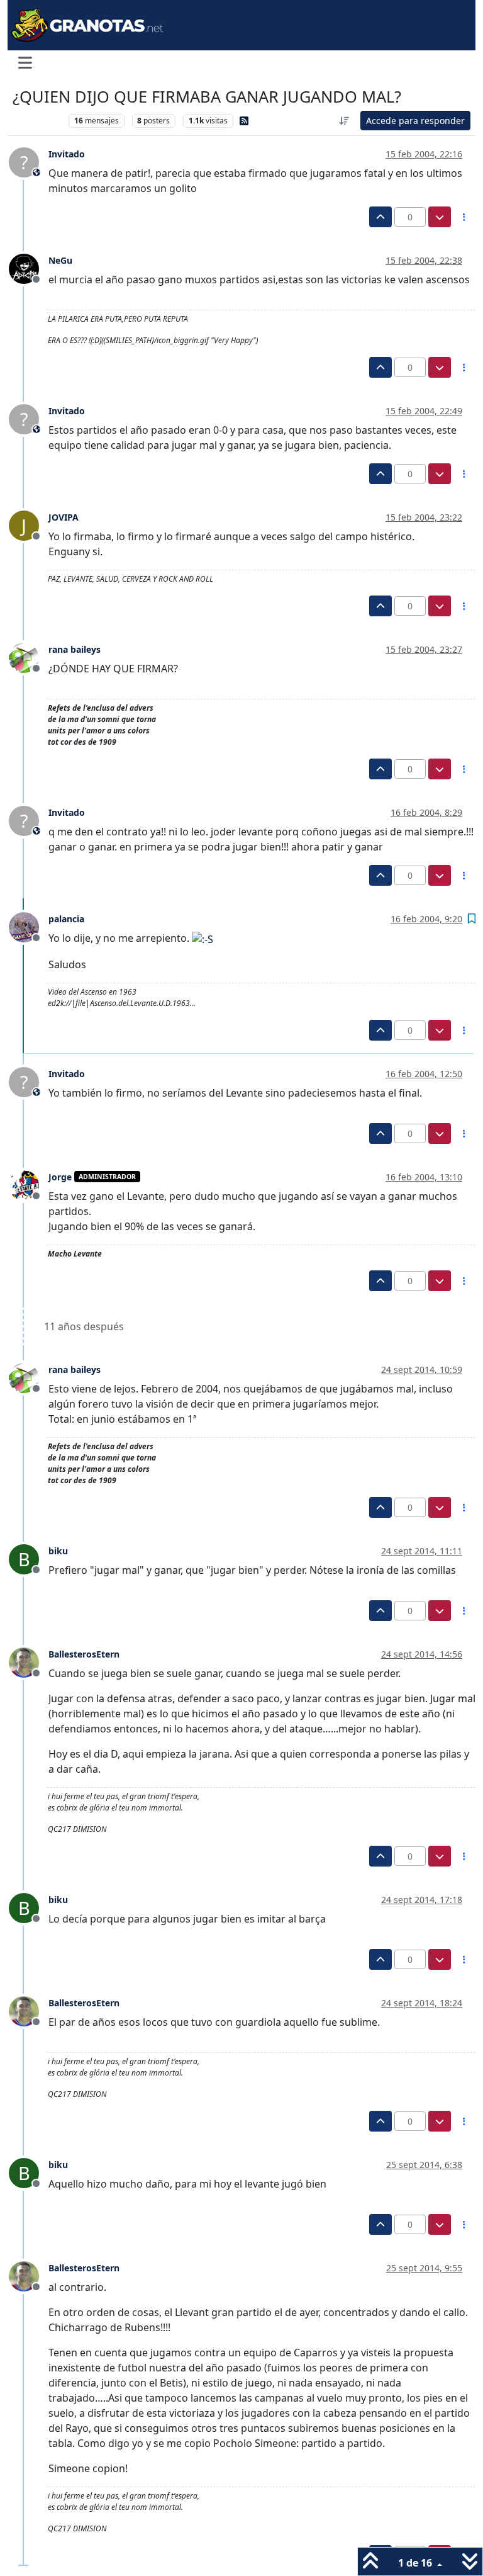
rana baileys (75, 649)
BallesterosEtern (84, 1654)
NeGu (60, 260)
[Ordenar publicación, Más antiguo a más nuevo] (345, 121)
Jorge (60, 1177)
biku (58, 1551)
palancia (66, 919)
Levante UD (37, 121)
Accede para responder (415, 121)
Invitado (67, 154)
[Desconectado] (29, 268)
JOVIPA (64, 517)
